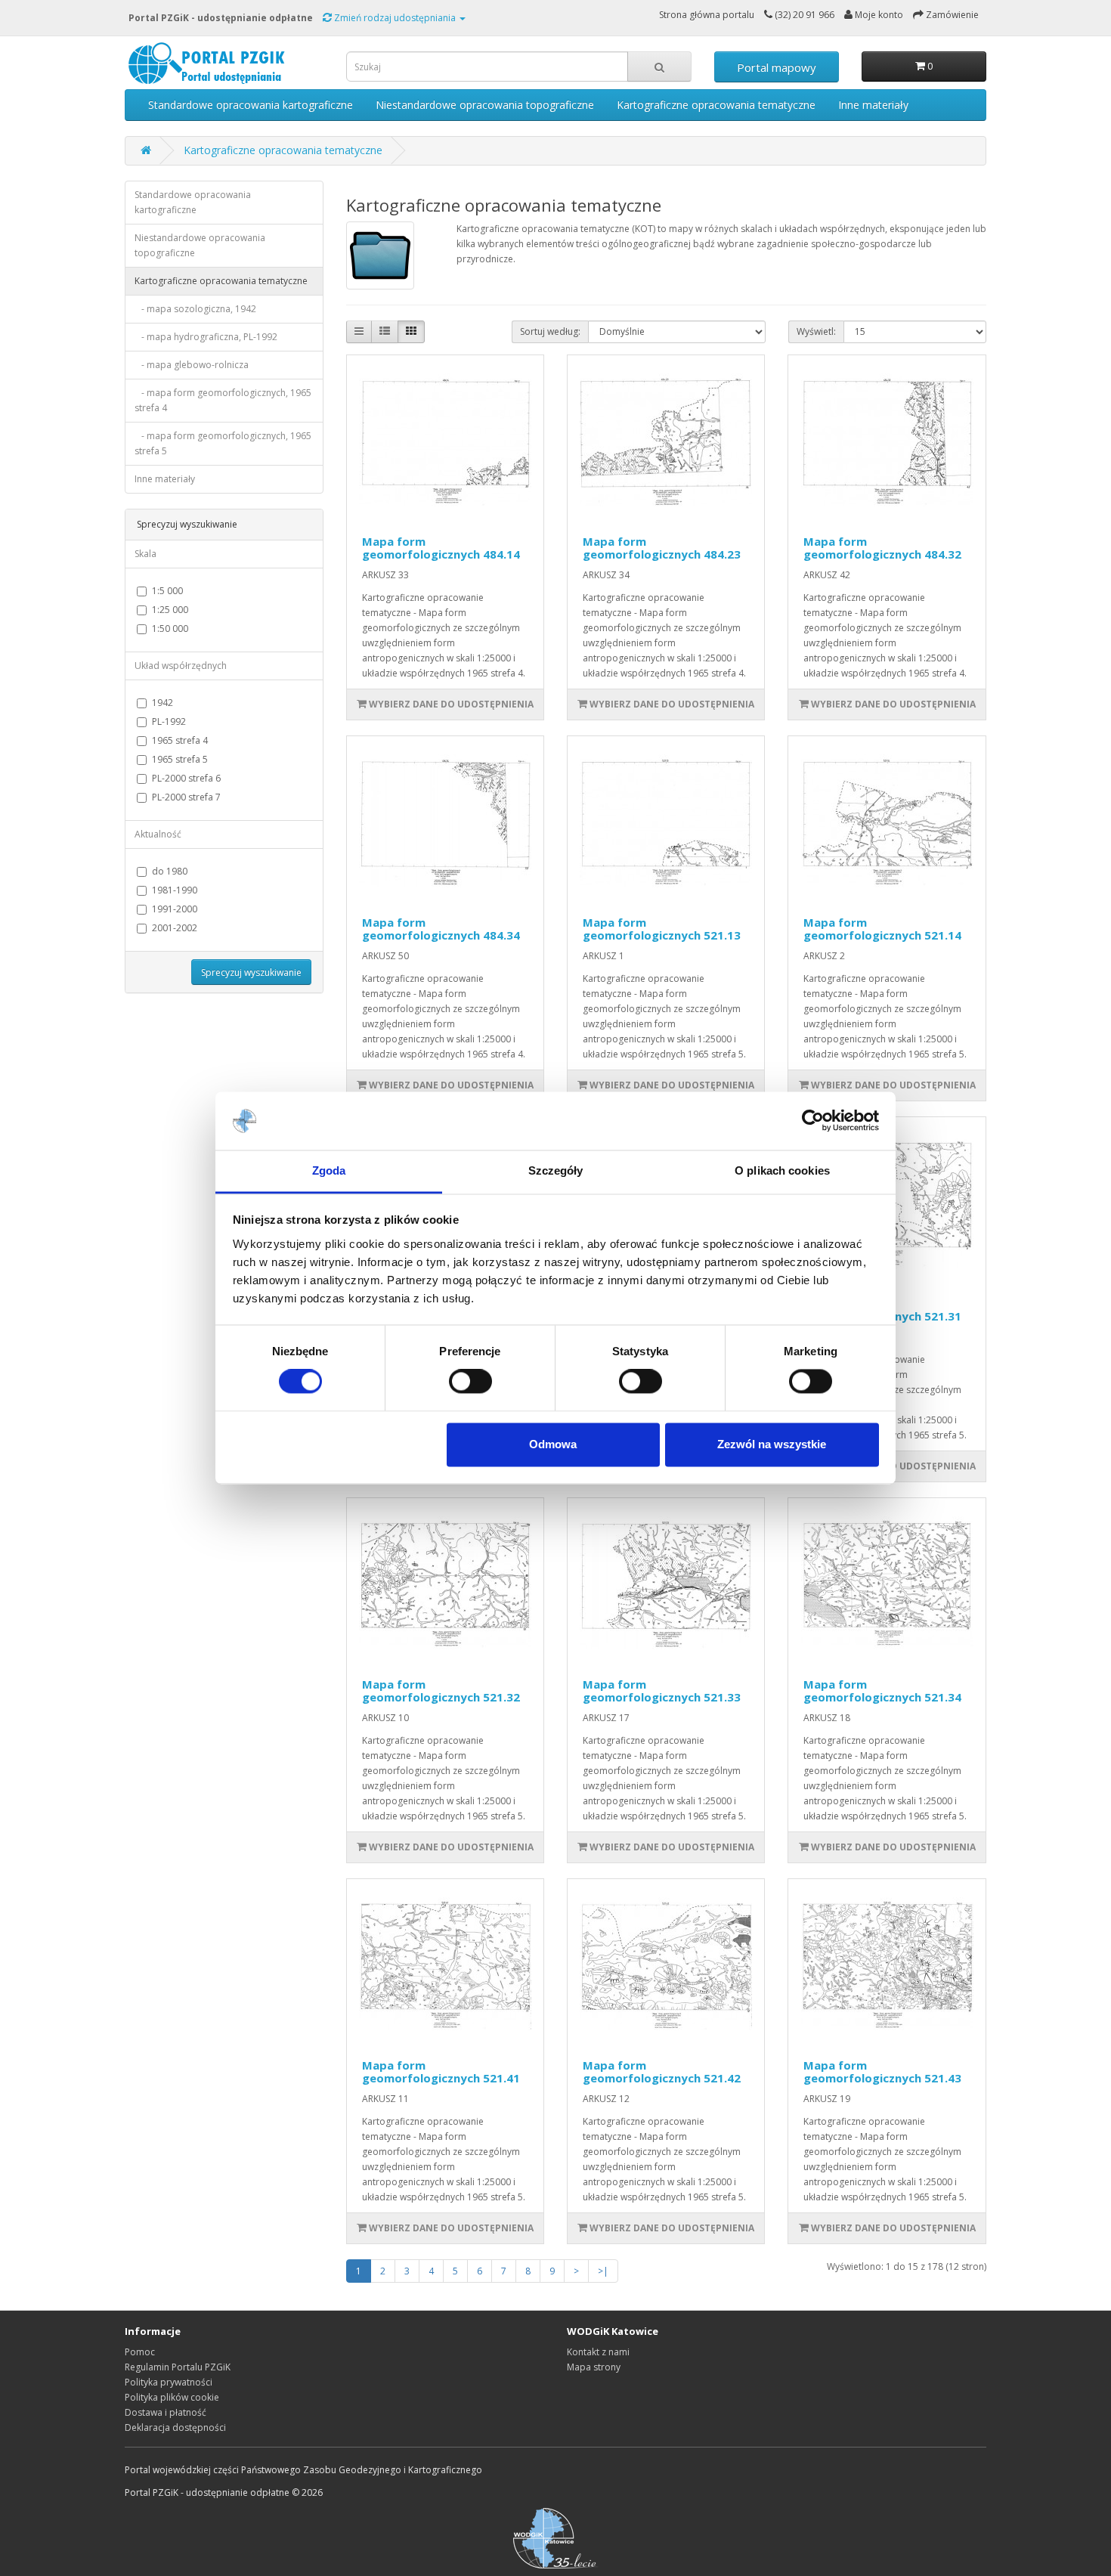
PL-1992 (169, 721)
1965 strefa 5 (180, 759)
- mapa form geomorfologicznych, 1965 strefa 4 (223, 400)
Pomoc (140, 2352)
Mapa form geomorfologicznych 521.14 (882, 929)
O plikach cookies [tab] (782, 1170)
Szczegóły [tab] (556, 1170)
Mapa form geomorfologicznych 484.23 (662, 548)
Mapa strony (594, 2367)
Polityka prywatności (169, 2382)
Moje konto (878, 15)
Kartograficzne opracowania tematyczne (716, 105)
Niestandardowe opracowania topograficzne (485, 105)
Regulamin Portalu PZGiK (178, 2367)
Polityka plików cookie (172, 2397)
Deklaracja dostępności (175, 2427)
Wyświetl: (816, 331)
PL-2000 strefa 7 (186, 797)
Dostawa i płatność (166, 2412)
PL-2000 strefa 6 (186, 778)
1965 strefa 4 (180, 740)
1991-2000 (175, 909)
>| (603, 2271)
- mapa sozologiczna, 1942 (195, 309)
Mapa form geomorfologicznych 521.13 (662, 929)
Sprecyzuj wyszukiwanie (251, 972)
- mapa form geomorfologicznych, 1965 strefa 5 (223, 443)
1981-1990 (175, 890)
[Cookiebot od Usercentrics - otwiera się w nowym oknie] (813, 1121)
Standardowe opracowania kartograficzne (251, 105)
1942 (162, 703)
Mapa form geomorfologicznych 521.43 (882, 2071)
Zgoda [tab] (329, 1170)
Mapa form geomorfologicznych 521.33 (662, 1690)
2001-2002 (175, 928)
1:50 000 (170, 629)
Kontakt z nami (598, 2352)
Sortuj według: (550, 331)
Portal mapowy (777, 67)
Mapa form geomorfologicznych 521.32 (441, 1690)
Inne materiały (873, 105)
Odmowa (553, 1444)
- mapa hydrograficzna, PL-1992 (206, 337)
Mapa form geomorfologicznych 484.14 (441, 548)
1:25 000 (170, 610)
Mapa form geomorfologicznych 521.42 (662, 2071)
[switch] (470, 1382)
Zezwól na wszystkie (772, 1444)
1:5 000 (167, 591)
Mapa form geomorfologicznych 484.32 (882, 548)
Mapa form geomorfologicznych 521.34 (882, 1690)
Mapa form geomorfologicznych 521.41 (441, 2071)
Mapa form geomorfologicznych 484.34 (441, 929)
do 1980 (170, 871)
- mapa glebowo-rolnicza (192, 365)
